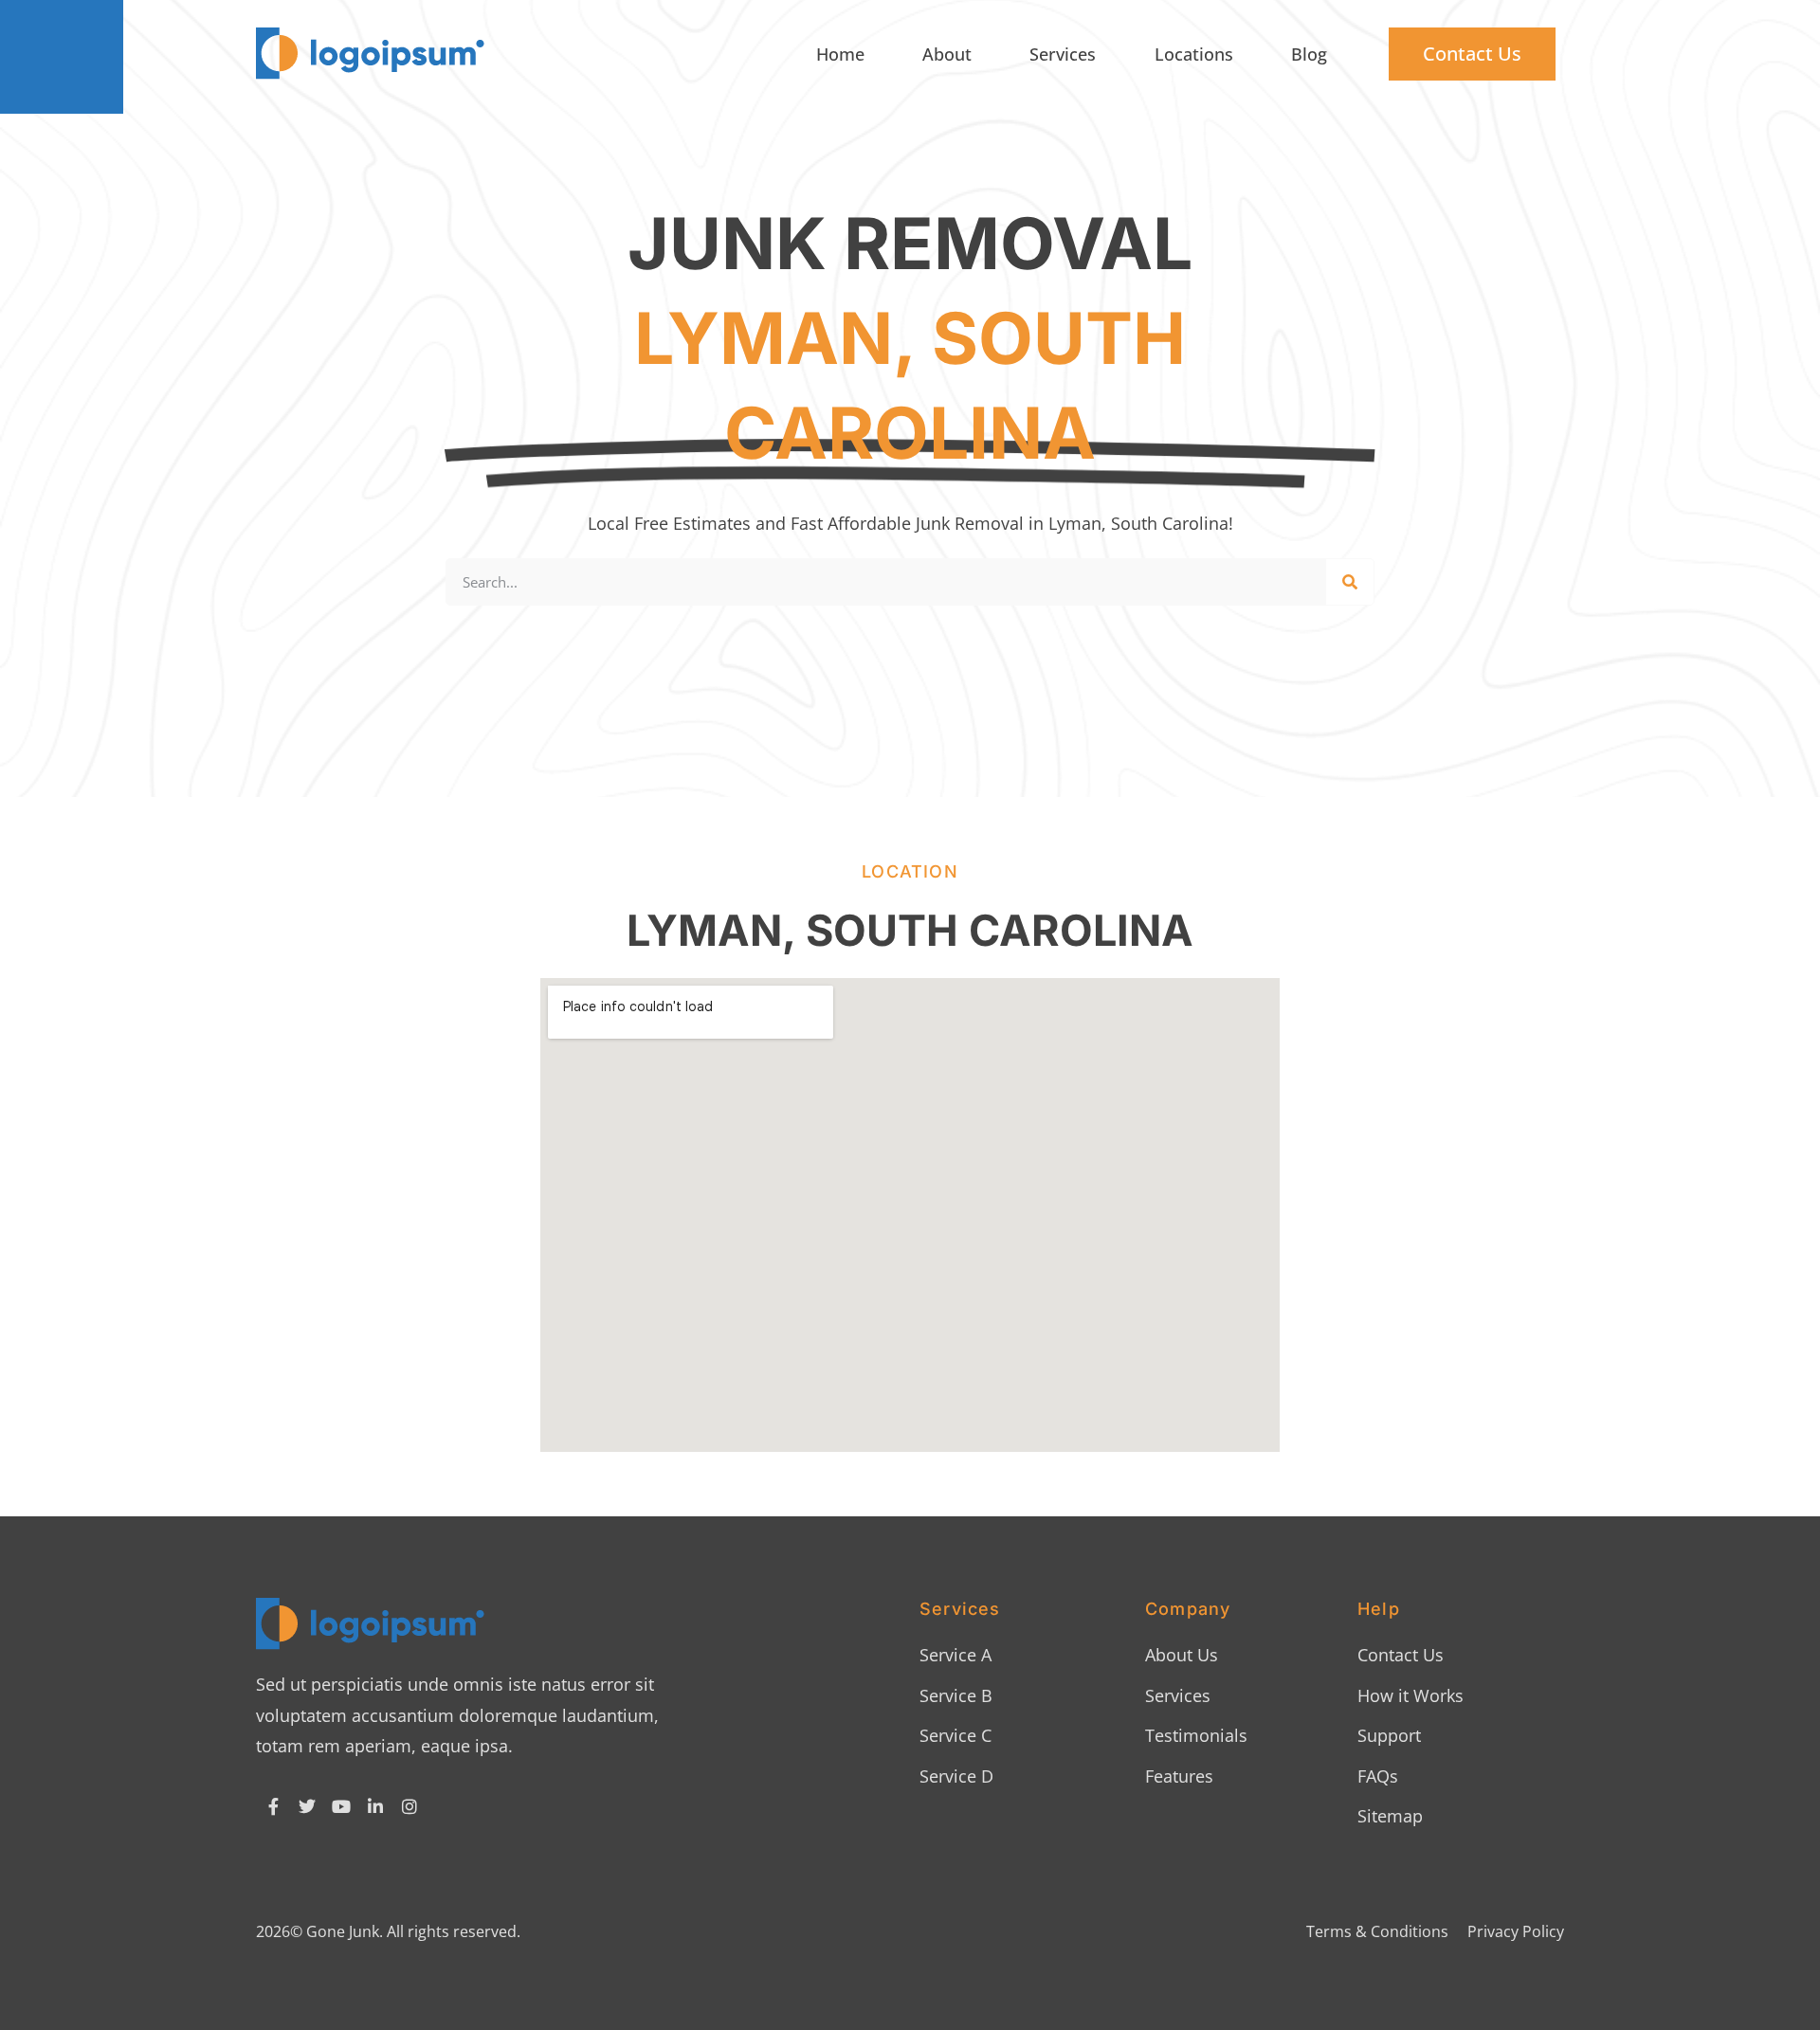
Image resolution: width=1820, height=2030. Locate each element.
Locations (1194, 54)
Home (840, 54)
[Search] (1350, 582)
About (947, 54)
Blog (1309, 54)
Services (1063, 54)
